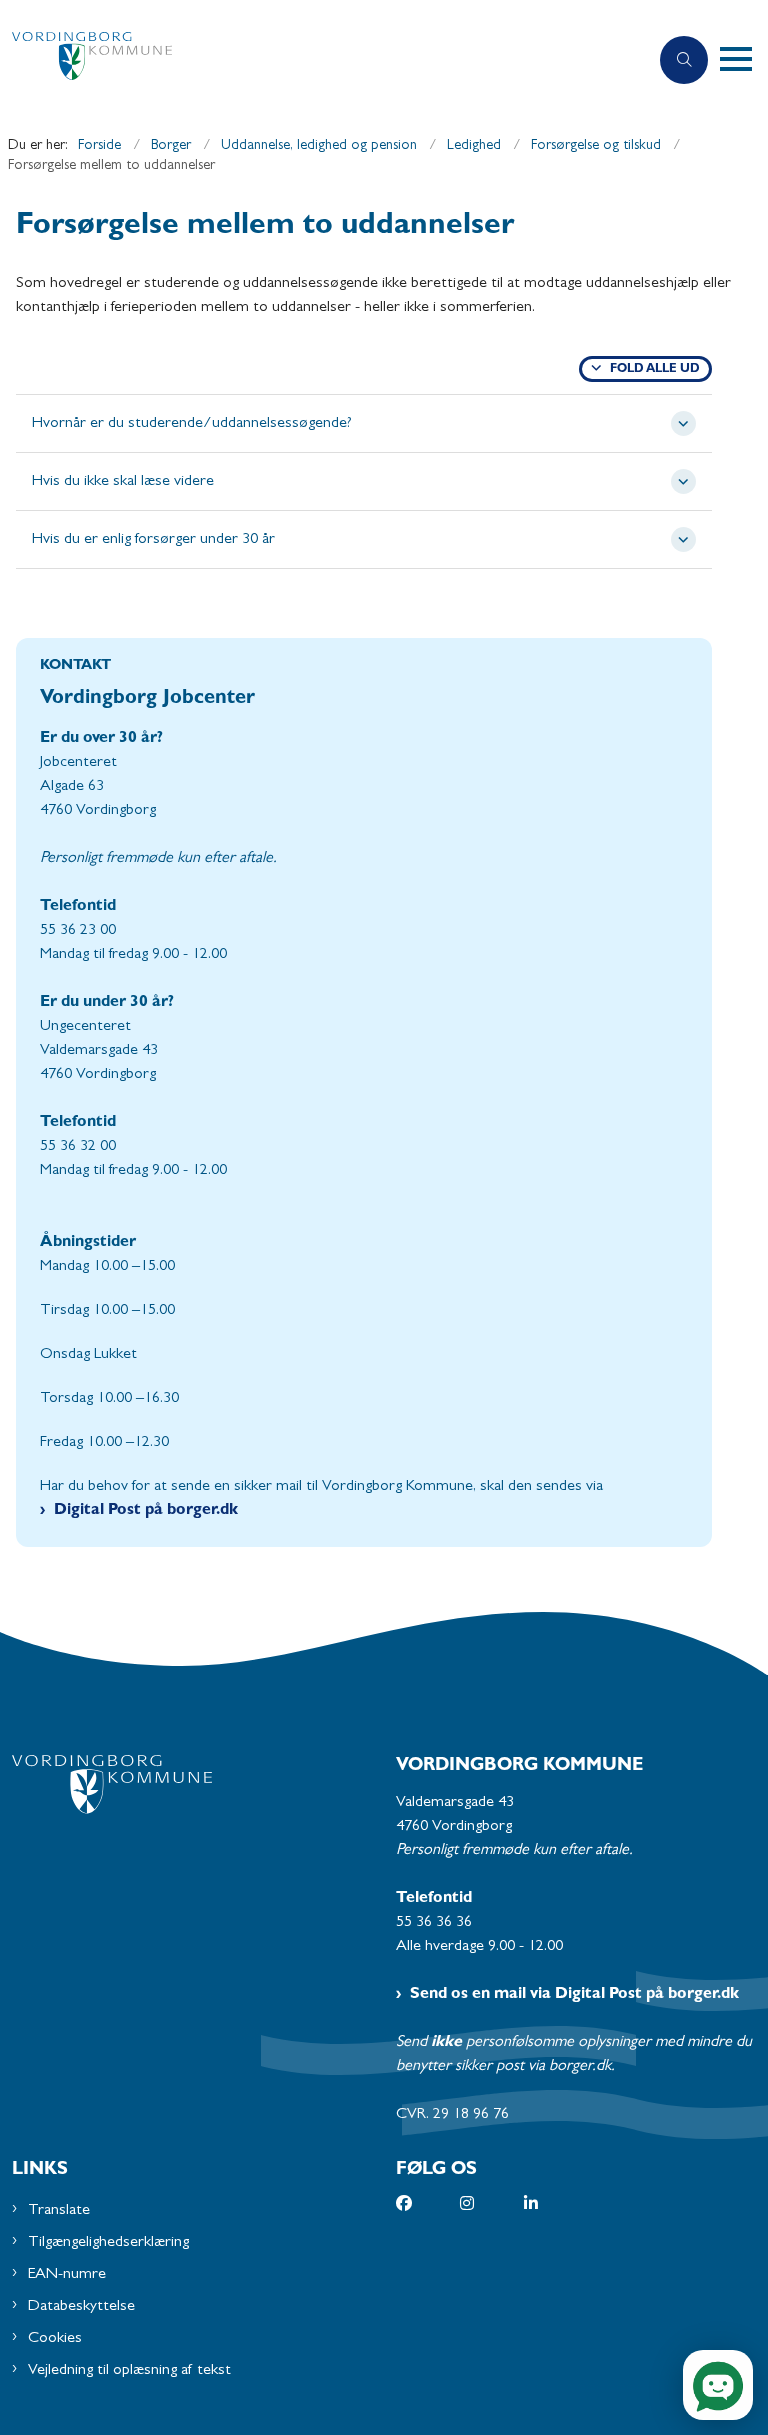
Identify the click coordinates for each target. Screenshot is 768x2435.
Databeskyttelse (81, 2307)
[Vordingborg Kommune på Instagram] (492, 2203)
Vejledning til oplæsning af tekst (129, 2371)
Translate (59, 2211)
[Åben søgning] (684, 60)
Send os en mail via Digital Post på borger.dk (574, 1995)
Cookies (55, 2339)
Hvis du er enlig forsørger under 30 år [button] (153, 540)
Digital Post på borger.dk (146, 1511)
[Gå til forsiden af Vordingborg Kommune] (316, 60)
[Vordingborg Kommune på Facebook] (428, 2203)
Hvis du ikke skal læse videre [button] (123, 482)
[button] (744, 60)
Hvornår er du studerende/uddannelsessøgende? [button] (192, 424)
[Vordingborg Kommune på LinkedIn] (556, 2203)
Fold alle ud (655, 370)
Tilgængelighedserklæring (108, 2243)
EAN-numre (67, 2275)
